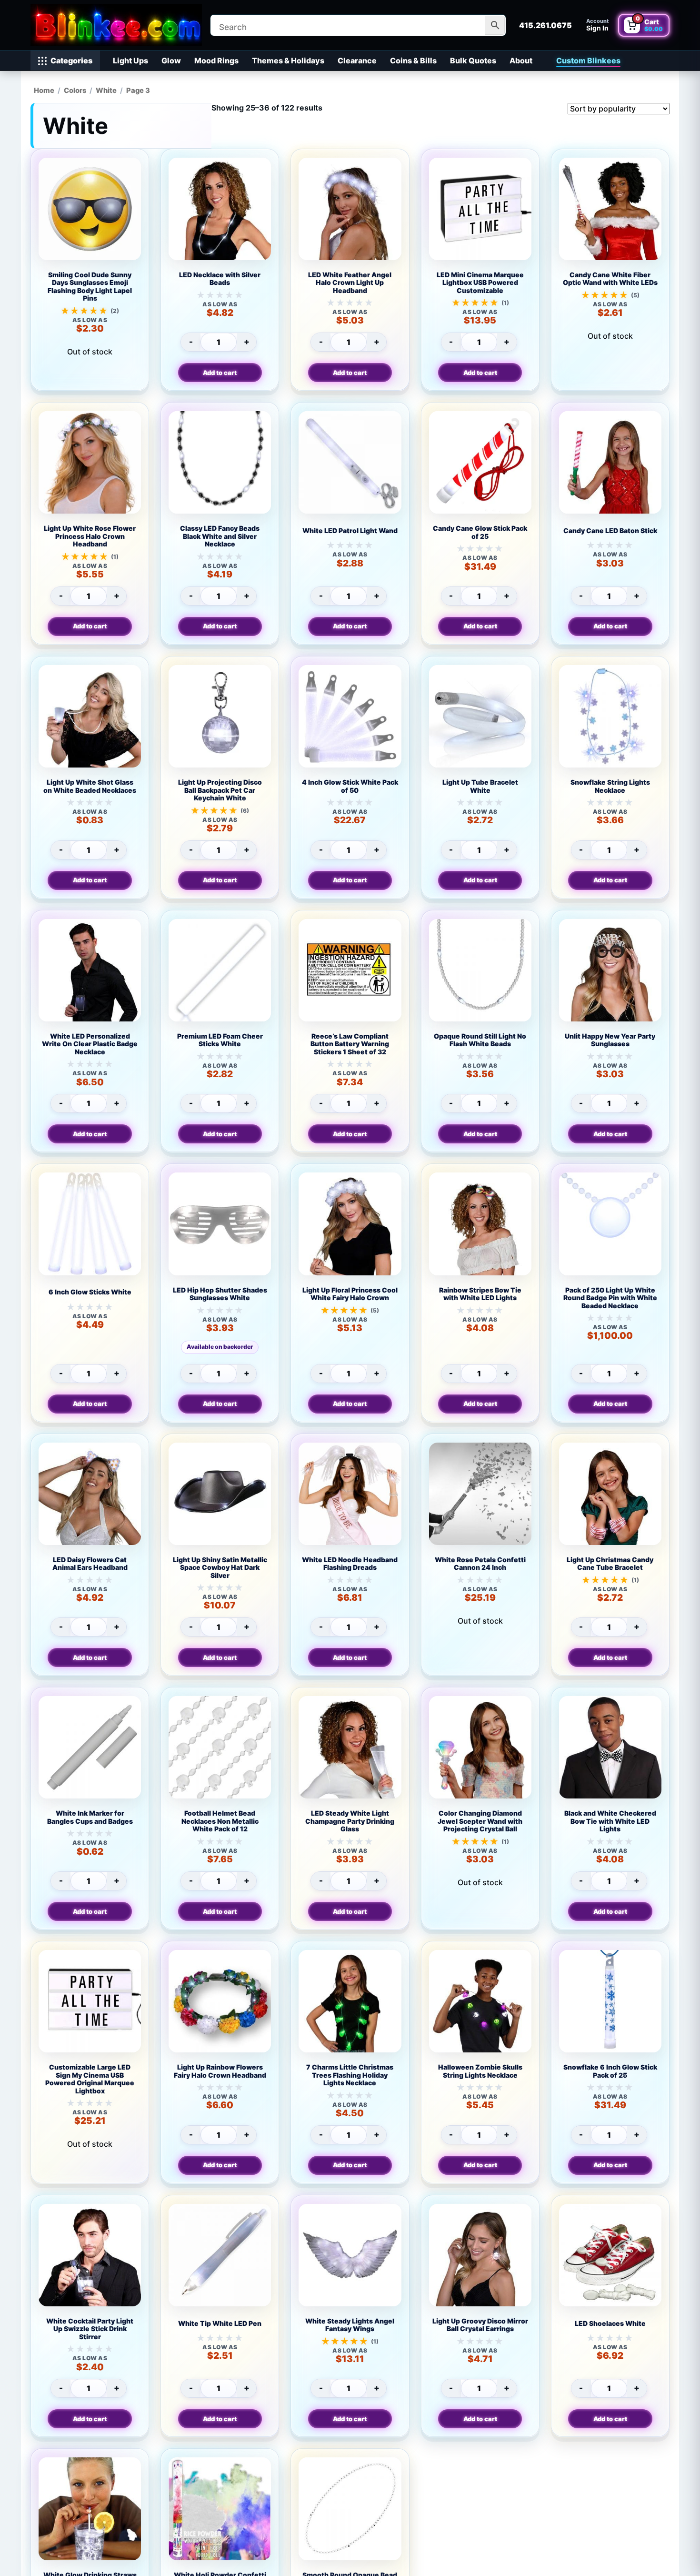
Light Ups (130, 61)
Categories (71, 61)
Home (44, 91)
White (106, 91)
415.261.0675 (545, 25)
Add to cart (220, 373)
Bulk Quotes (473, 61)
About (521, 61)
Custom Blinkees (588, 61)
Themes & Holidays (288, 61)
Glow (171, 61)
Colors (75, 91)
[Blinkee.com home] (116, 25)
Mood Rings (216, 61)
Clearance (357, 61)
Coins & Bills (413, 61)
